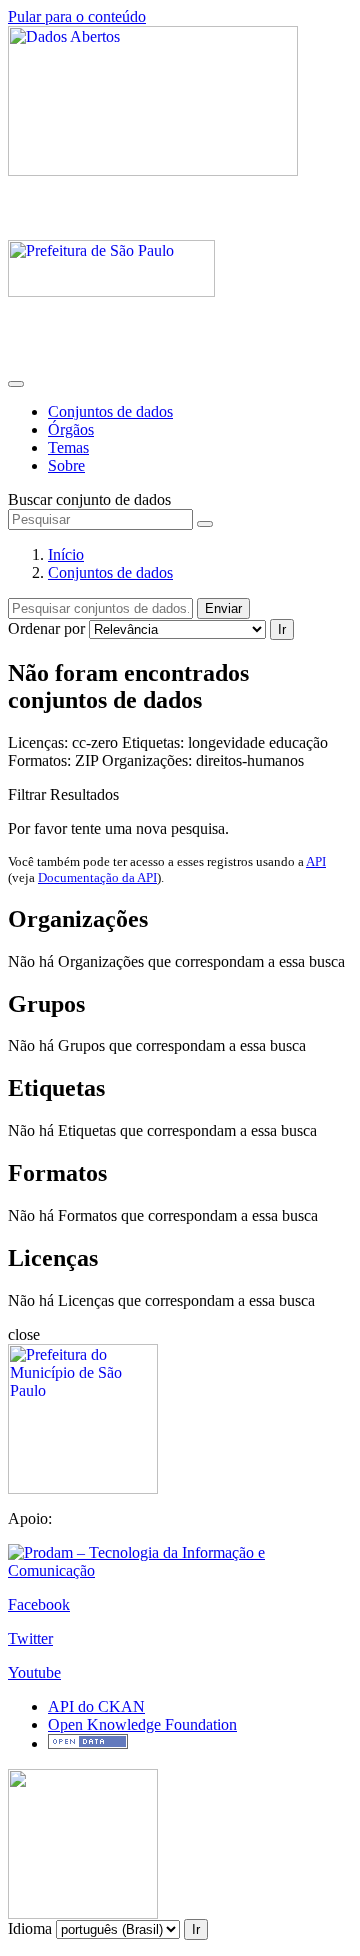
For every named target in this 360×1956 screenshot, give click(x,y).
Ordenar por (46, 628)
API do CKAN (96, 1706)
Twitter (30, 1638)
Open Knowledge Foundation (142, 1724)
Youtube (34, 1672)
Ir (282, 629)
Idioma (30, 1928)
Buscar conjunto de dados (89, 499)
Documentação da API (97, 877)
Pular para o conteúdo (77, 16)
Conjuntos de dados (110, 411)
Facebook (39, 1604)
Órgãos (71, 429)
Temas (68, 447)
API (316, 861)
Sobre (66, 465)
